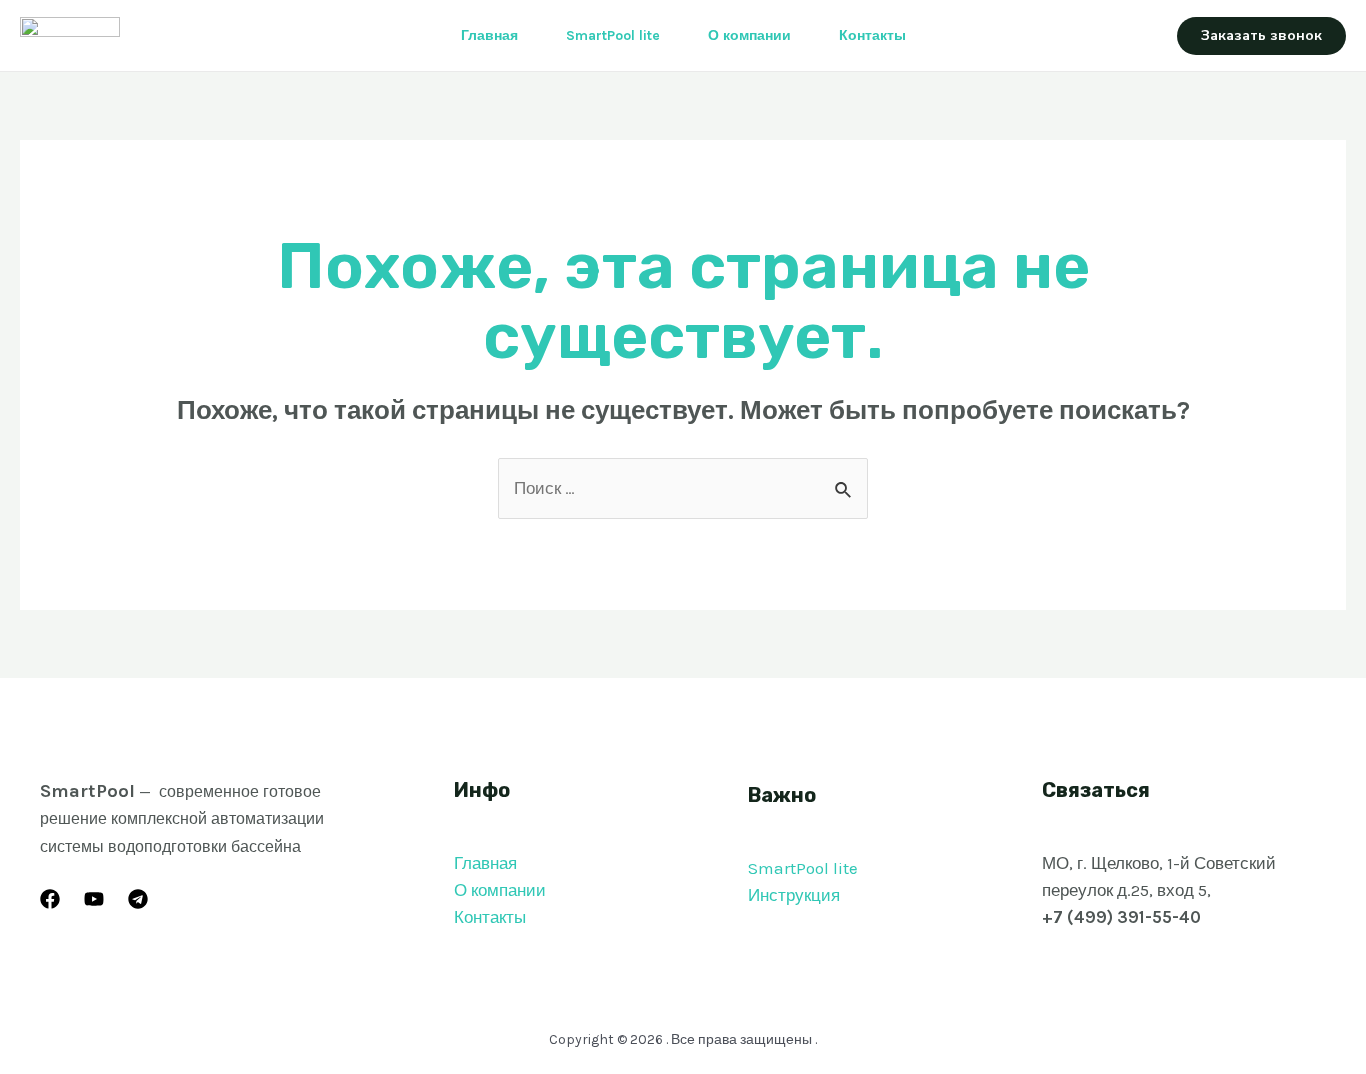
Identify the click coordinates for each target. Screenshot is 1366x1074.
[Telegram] (138, 899)
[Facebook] (50, 899)
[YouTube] (94, 899)
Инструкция (794, 895)
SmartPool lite (613, 35)
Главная (489, 35)
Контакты (872, 35)
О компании (749, 35)
